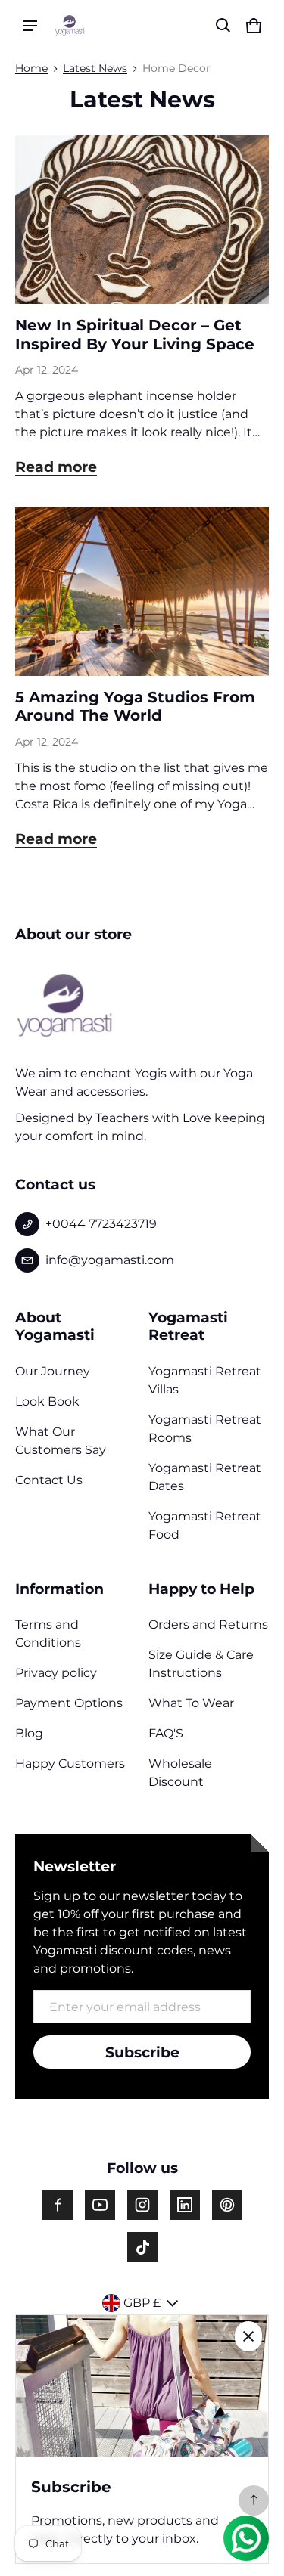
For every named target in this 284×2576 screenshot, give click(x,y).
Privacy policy (56, 1673)
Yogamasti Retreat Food (205, 1525)
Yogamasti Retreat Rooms (205, 1429)
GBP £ (142, 2303)
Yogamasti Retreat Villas (205, 1380)
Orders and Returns (208, 1624)
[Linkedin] (185, 2205)
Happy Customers (70, 1764)
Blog (29, 1733)
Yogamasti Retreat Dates (205, 1477)
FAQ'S (166, 1733)
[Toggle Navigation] (30, 26)
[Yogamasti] (70, 25)
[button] (223, 26)
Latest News (95, 68)
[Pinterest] (227, 2205)
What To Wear (191, 1703)
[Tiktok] (142, 2247)
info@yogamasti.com (110, 1260)
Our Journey (53, 1371)
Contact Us (49, 1480)
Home (31, 68)
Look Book (47, 1401)
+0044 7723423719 (101, 1224)
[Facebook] (58, 2205)
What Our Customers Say (61, 1441)
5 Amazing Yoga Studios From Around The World (135, 707)
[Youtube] (100, 2205)
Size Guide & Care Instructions (201, 1664)
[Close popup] (248, 2336)
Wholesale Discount (180, 1773)
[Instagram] (142, 2205)
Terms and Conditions (48, 1634)
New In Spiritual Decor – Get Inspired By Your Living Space (135, 335)
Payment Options (69, 1703)
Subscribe (142, 2052)
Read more (56, 467)
